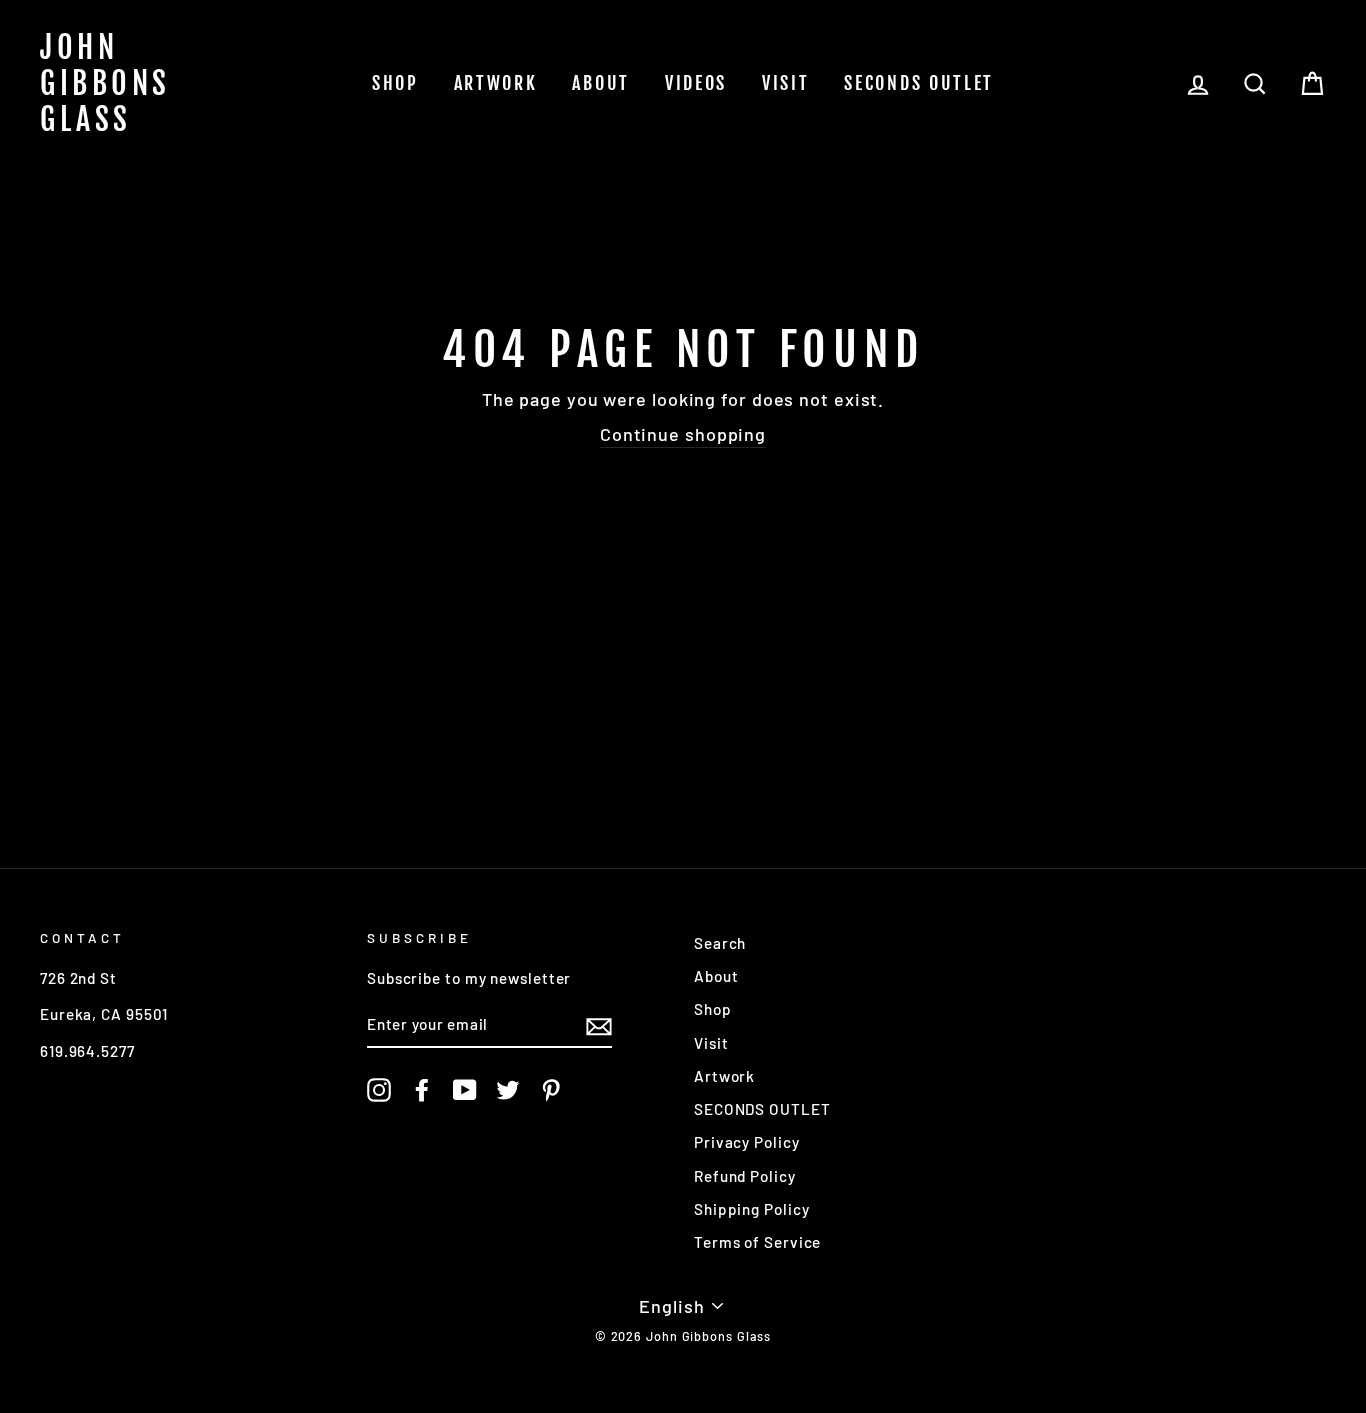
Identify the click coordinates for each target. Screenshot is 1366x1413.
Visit (786, 83)
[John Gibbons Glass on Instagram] (379, 1090)
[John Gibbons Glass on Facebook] (422, 1090)
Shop (395, 83)
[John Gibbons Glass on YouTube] (465, 1090)
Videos (696, 83)
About (601, 83)
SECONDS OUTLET (919, 83)
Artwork (496, 83)
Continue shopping (683, 434)
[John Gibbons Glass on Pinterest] (551, 1090)
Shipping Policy (752, 1209)
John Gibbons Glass (105, 84)
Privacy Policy (747, 1142)
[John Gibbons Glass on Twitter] (508, 1090)
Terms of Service (757, 1242)
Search (720, 943)
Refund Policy (745, 1176)
